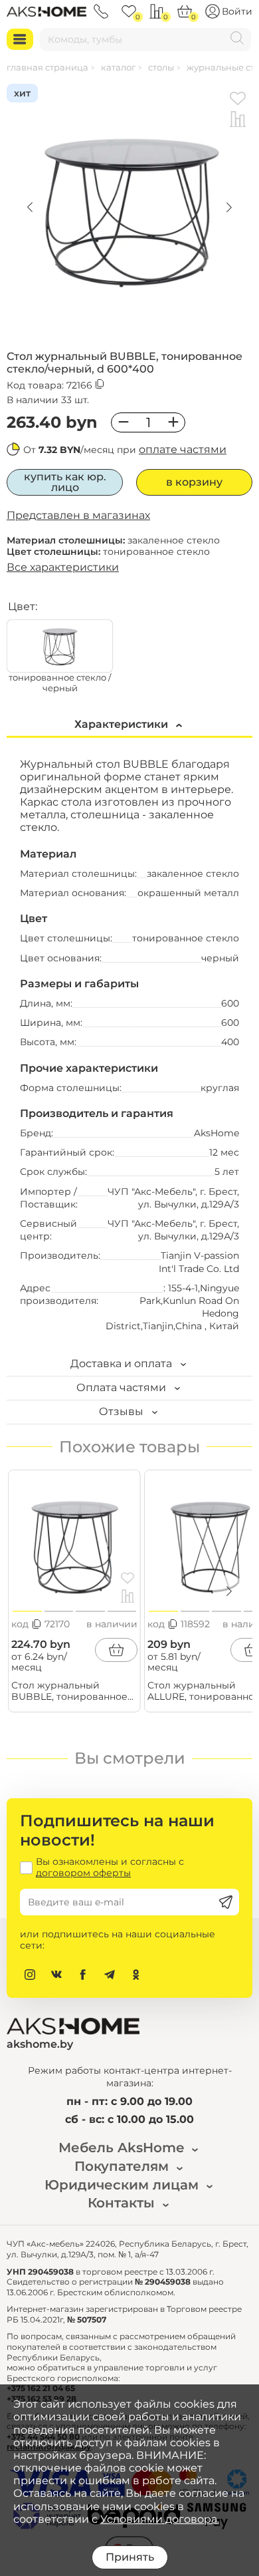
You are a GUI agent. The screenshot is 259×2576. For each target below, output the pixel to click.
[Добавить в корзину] (116, 1650)
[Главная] (46, 11)
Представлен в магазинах (78, 515)
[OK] (136, 1975)
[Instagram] (30, 1975)
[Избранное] (129, 11)
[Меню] (20, 39)
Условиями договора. (160, 2519)
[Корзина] (185, 11)
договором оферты (83, 1873)
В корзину (194, 482)
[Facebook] (83, 1975)
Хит (22, 93)
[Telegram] (110, 1975)
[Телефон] (101, 11)
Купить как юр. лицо (65, 482)
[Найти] (237, 40)
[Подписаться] (226, 1902)
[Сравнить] (238, 120)
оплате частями (183, 449)
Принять (130, 2557)
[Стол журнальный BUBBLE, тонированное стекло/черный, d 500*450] (74, 1542)
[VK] (56, 1975)
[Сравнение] (157, 11)
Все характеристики (63, 567)
